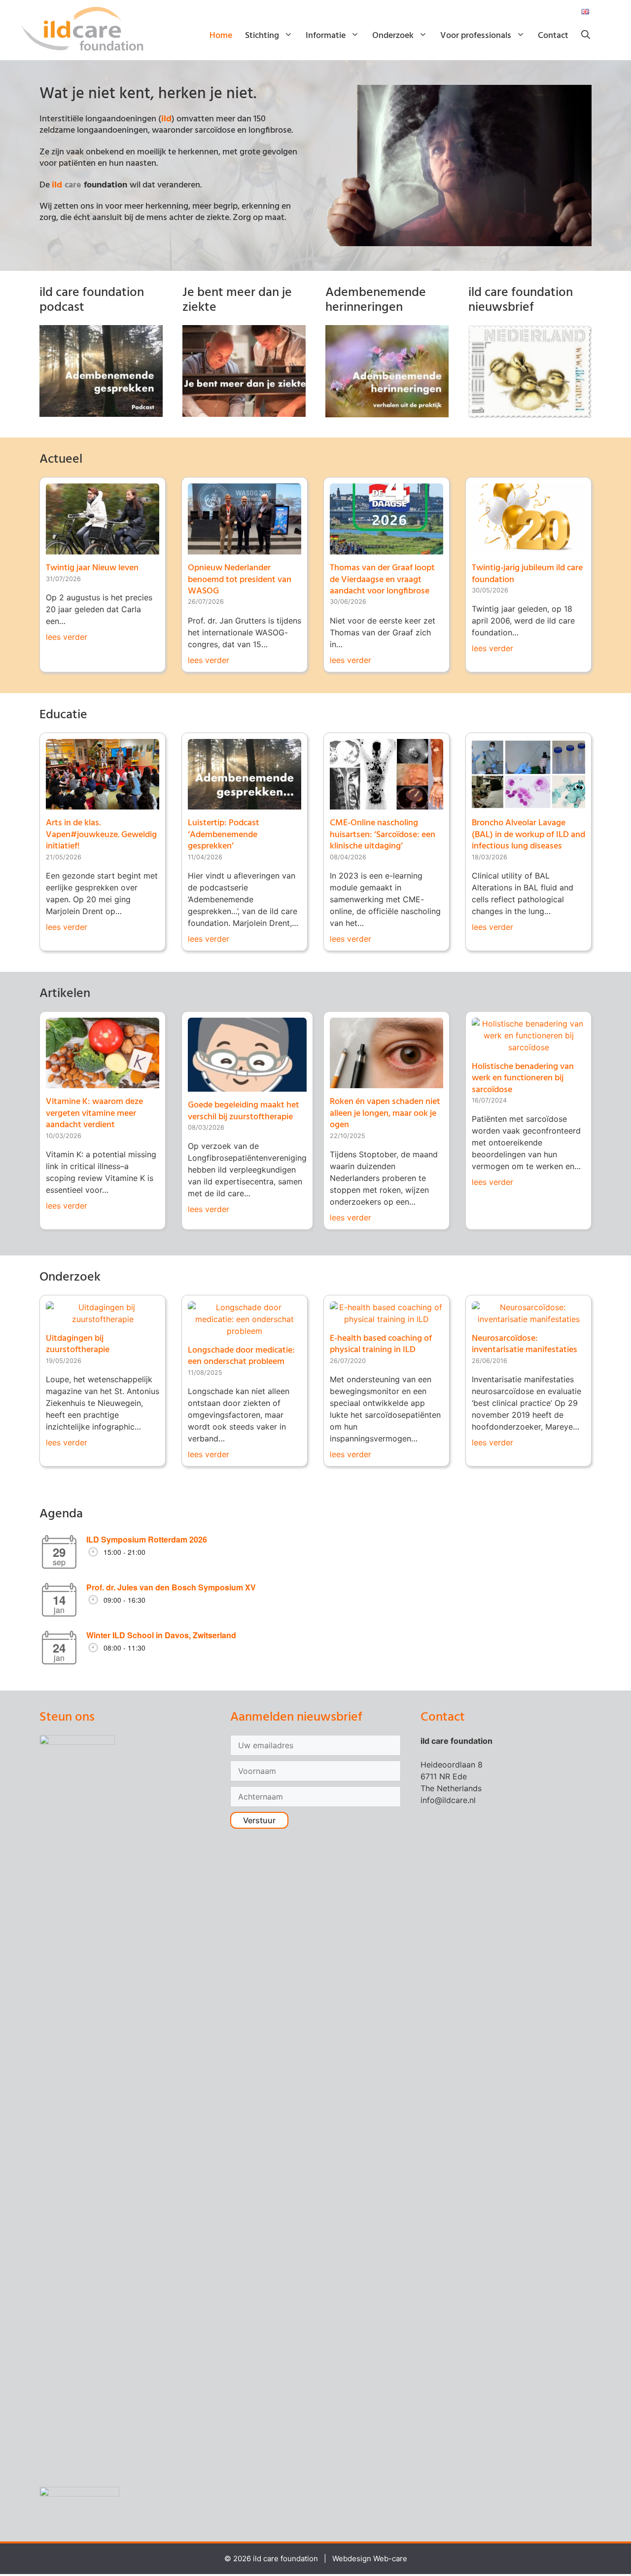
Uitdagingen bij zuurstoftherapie (78, 1344)
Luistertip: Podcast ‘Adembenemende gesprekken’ (224, 835)
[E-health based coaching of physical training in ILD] (386, 1319)
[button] (586, 36)
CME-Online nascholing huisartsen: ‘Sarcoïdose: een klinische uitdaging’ (383, 835)
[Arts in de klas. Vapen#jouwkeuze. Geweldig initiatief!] (103, 804)
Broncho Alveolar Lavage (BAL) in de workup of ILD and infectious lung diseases (528, 835)
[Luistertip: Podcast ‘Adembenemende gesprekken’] (245, 804)
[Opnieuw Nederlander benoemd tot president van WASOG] (245, 549)
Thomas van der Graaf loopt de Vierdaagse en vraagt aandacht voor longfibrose (382, 580)
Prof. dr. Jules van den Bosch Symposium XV (171, 1587)
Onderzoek (393, 36)
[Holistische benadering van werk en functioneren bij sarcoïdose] (528, 1047)
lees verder (67, 637)
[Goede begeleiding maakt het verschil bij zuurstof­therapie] (247, 1086)
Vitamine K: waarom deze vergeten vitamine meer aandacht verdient (94, 1113)
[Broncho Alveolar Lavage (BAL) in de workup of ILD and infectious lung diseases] (528, 804)
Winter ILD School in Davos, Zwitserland (161, 1635)
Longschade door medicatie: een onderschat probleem (241, 1356)
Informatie (326, 36)
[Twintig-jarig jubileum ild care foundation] (528, 549)
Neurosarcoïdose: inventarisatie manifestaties (525, 1344)
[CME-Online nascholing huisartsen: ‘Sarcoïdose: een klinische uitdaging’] (386, 804)
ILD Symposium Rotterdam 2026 (147, 1539)
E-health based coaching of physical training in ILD (381, 1344)
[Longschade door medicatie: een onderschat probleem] (245, 1331)
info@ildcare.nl (448, 1800)
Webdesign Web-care (370, 2558)
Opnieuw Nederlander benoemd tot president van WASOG (240, 580)
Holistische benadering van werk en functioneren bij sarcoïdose (523, 1078)
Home (221, 36)
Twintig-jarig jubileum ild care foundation (527, 574)
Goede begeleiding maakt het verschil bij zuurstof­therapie (244, 1111)
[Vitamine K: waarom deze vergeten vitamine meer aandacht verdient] (103, 1082)
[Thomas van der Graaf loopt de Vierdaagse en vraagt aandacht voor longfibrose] (386, 549)
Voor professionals (476, 36)
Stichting (262, 36)
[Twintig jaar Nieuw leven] (103, 549)
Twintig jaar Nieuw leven (92, 568)
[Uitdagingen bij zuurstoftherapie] (103, 1319)
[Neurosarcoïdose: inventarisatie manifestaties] (528, 1319)
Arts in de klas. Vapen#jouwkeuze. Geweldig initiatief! (101, 835)
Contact (553, 36)
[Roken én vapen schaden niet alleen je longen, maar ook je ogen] (386, 1082)
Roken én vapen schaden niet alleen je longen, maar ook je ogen (385, 1113)
